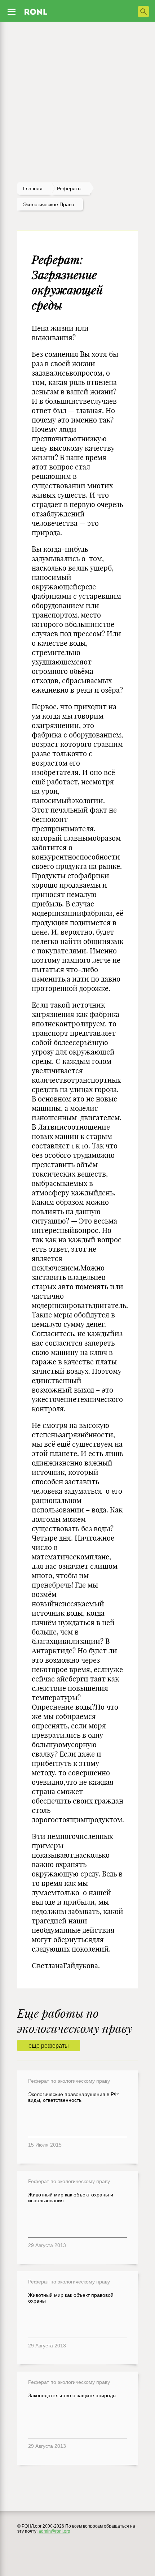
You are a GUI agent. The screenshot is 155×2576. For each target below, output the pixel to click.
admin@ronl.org (54, 2531)
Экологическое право (49, 204)
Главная (33, 189)
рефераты (69, 189)
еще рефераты (49, 2046)
